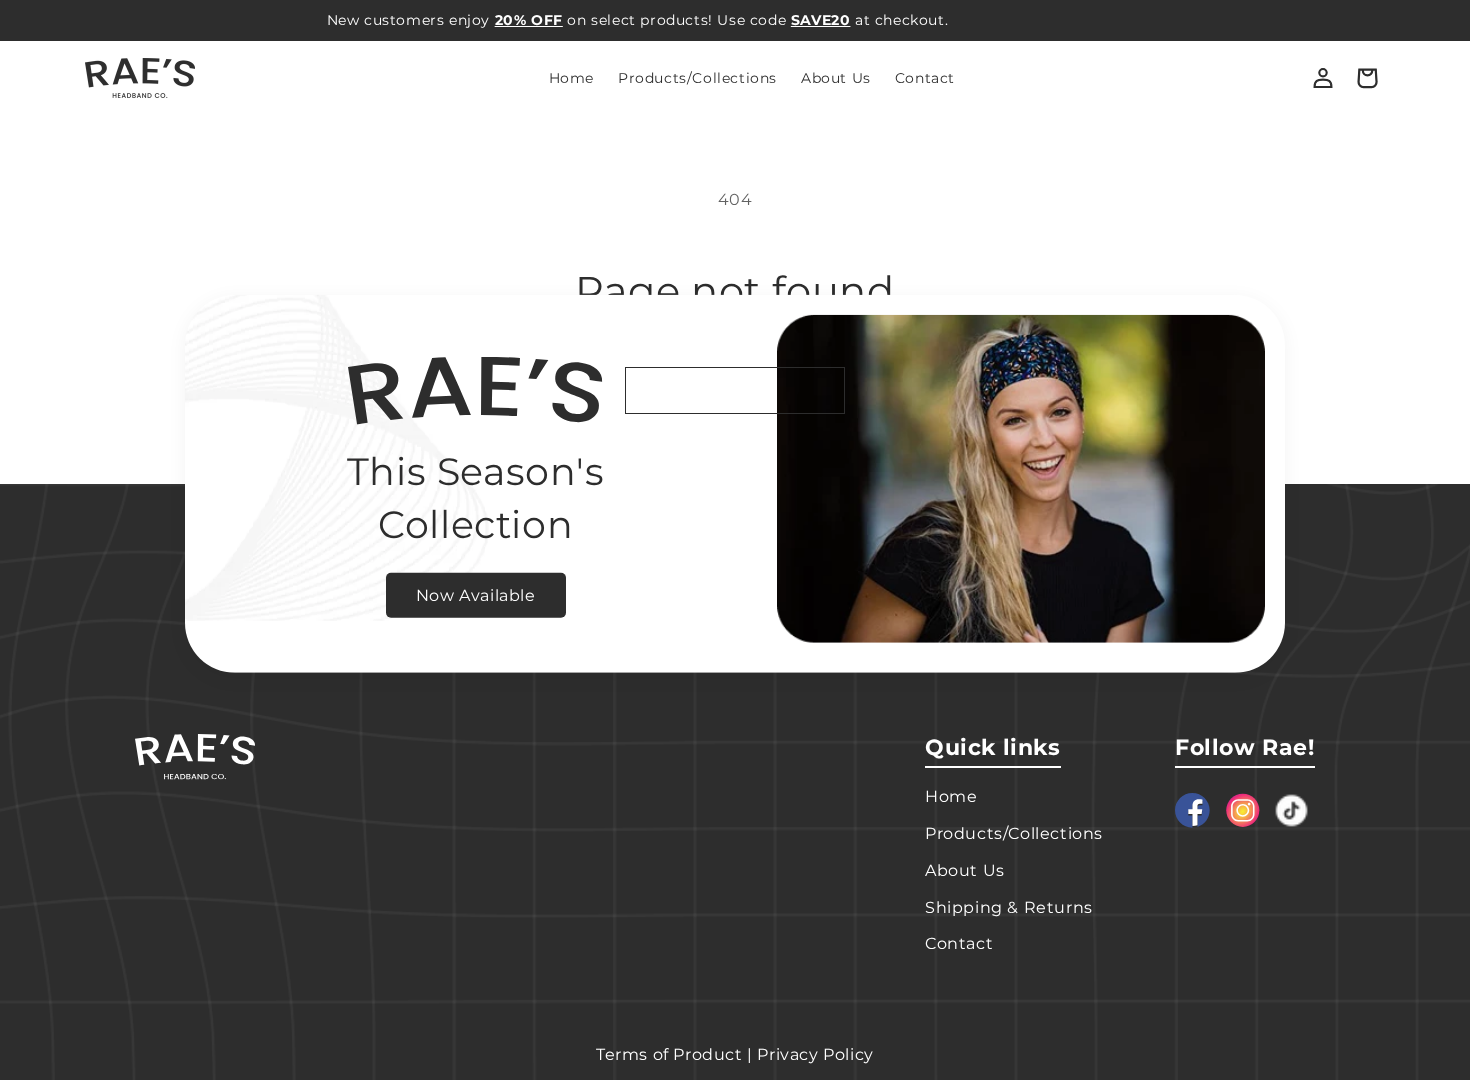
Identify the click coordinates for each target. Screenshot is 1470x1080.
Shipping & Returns (1009, 907)
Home (951, 796)
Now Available (476, 594)
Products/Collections (1014, 833)
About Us (965, 870)
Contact (959, 943)
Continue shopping (735, 389)
